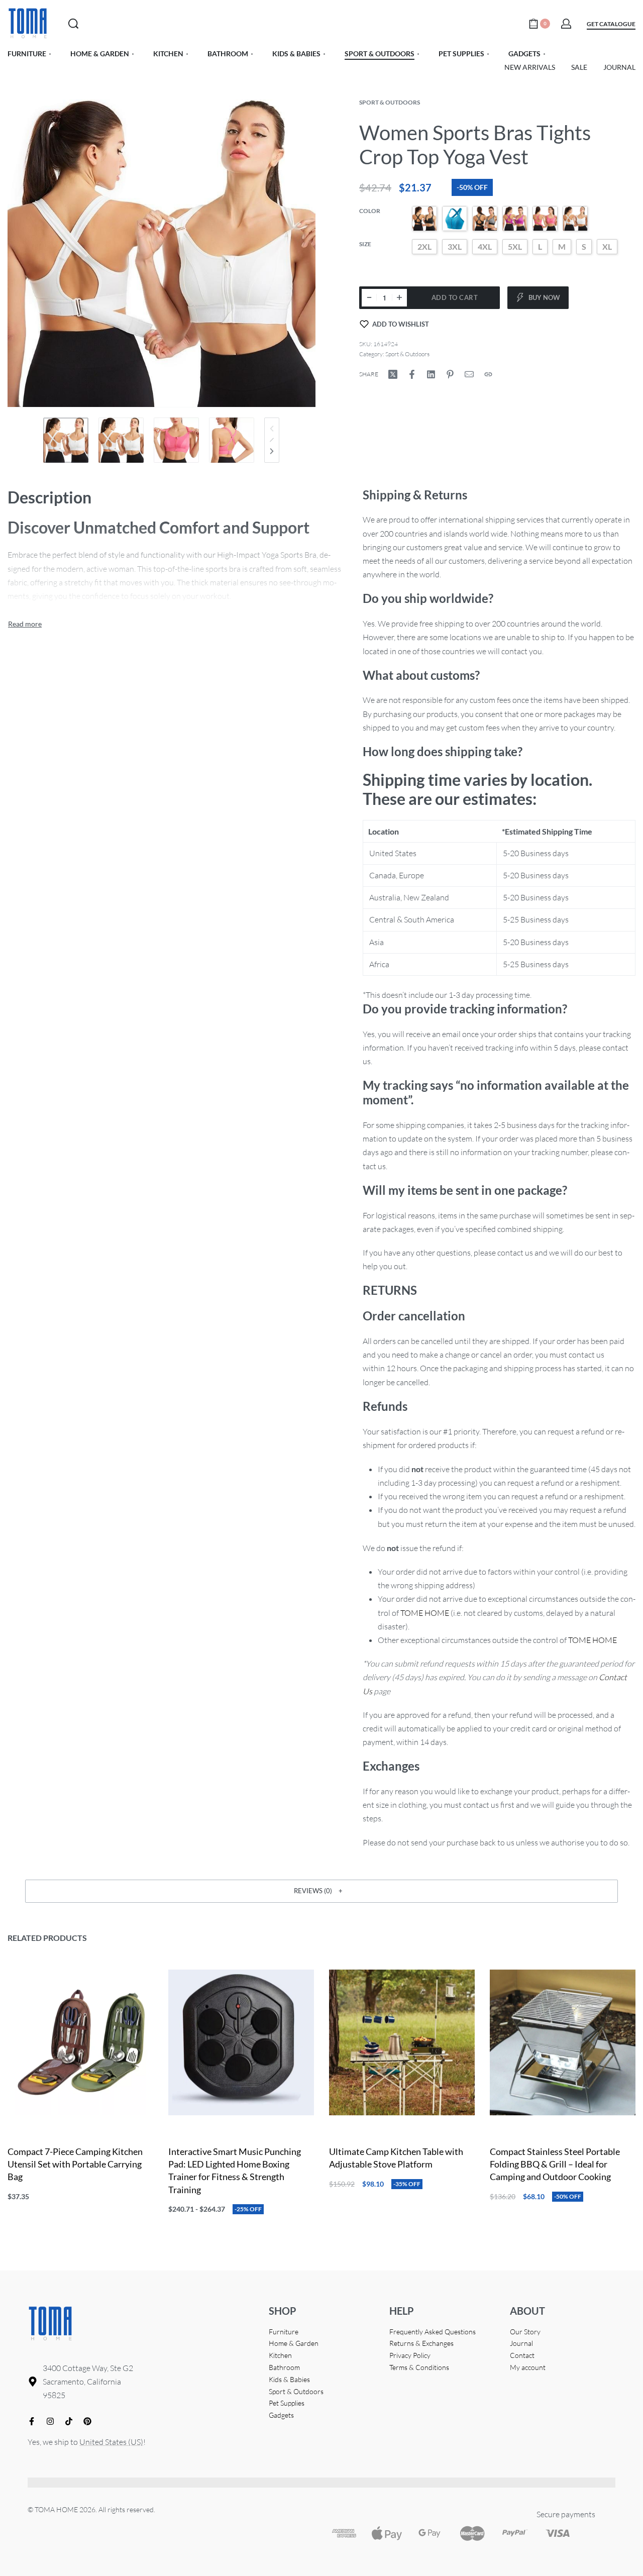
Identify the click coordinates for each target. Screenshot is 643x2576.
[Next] (272, 451)
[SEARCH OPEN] (73, 24)
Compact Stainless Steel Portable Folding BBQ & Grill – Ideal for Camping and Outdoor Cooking (555, 2164)
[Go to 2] (121, 440)
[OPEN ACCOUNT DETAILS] (566, 24)
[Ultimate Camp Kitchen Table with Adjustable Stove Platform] (402, 2042)
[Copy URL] (488, 374)
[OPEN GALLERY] (162, 253)
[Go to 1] (66, 440)
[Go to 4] (232, 440)
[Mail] (469, 374)
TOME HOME (425, 1613)
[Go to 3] (176, 440)
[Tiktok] (69, 2421)
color (370, 211)
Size (365, 244)
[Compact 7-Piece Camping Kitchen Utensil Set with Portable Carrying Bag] (80, 2042)
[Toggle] (25, 624)
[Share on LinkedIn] (431, 374)
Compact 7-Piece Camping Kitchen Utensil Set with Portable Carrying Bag (75, 2164)
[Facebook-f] (32, 2421)
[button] (321, 1891)
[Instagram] (50, 2421)
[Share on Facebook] (412, 374)
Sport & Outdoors (390, 102)
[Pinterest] (87, 2421)
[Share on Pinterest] (450, 374)
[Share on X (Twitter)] (393, 374)
